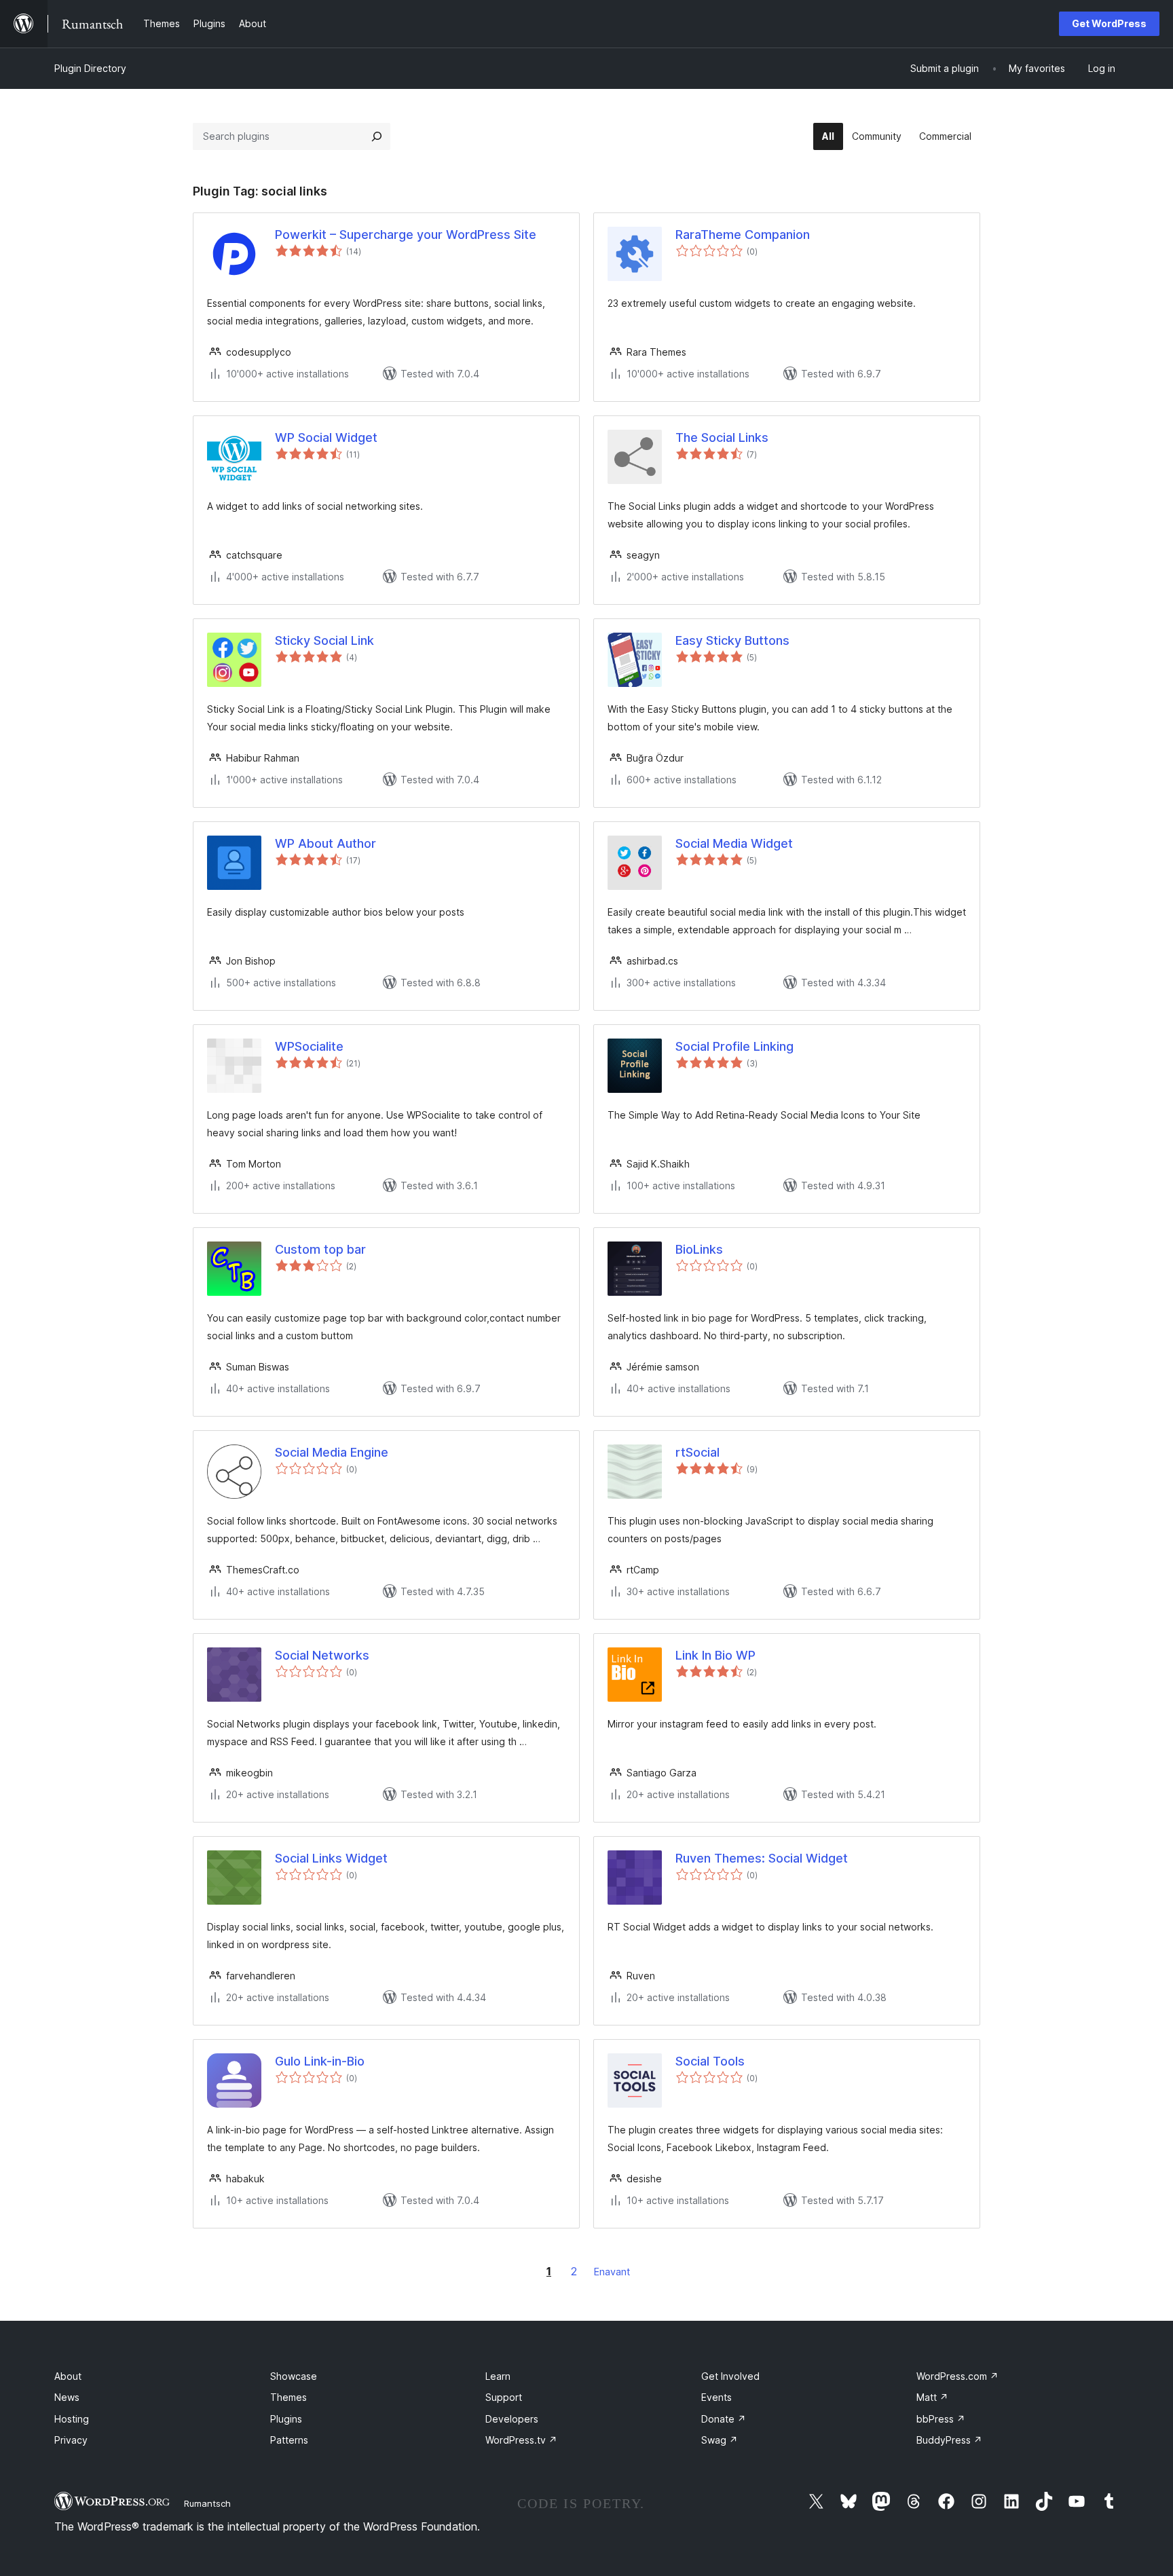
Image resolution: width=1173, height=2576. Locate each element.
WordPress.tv (521, 2440)
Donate (724, 2419)
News (67, 2397)
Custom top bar (320, 1249)
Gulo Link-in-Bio (320, 2061)
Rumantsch (207, 2503)
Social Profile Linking (734, 1046)
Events (716, 2397)
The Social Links (722, 437)
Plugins (286, 2419)
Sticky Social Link (324, 640)
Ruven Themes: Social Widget (762, 1858)
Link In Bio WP (715, 1655)
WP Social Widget (326, 437)
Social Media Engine (332, 1452)
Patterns (289, 2440)
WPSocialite (309, 1046)
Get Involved (730, 2376)
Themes (288, 2397)
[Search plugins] (377, 136)
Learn (498, 2376)
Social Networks (322, 1655)
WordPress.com (957, 2376)
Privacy (71, 2440)
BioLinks (699, 1249)
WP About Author (325, 843)
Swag (720, 2440)
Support (504, 2397)
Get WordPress (1109, 23)
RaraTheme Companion (743, 235)
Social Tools (710, 2061)
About (68, 2376)
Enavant (612, 2272)
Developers (512, 2419)
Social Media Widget (734, 843)
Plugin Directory (90, 68)
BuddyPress (949, 2440)
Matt (932, 2397)
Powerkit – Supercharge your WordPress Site (406, 235)
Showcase (294, 2376)
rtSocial (697, 1452)
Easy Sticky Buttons (732, 640)
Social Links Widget (331, 1858)
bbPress (941, 2419)
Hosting (72, 2419)
